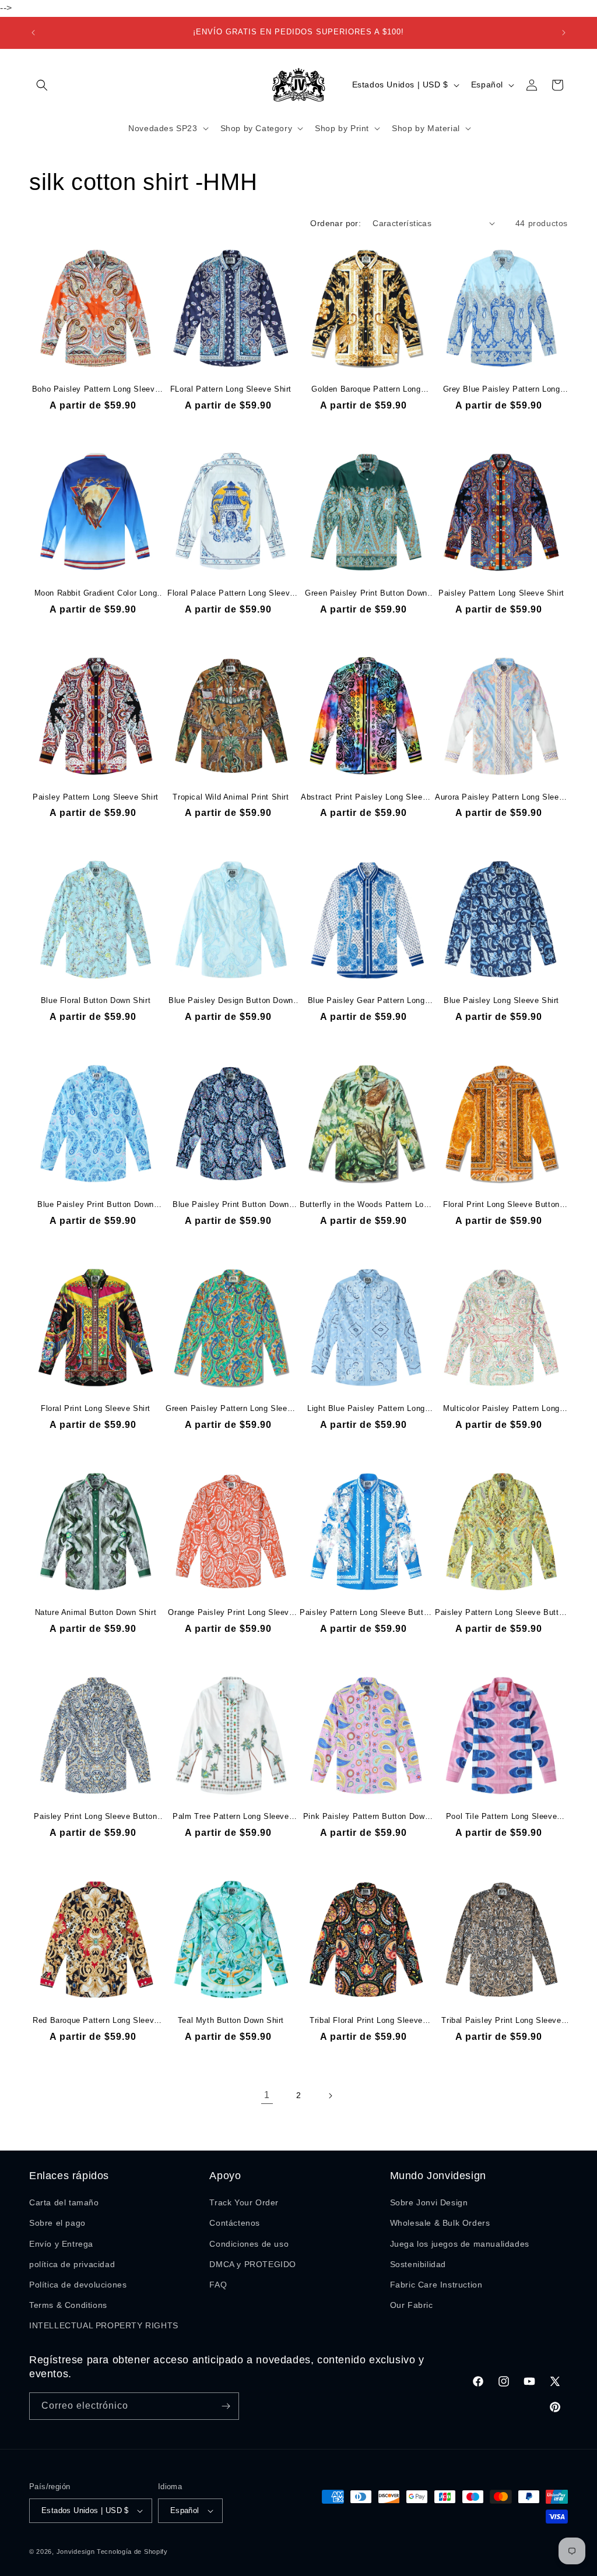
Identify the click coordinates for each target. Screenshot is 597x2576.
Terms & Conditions (68, 2305)
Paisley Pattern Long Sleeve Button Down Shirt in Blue (366, 1613)
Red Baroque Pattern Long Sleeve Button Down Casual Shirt (96, 2021)
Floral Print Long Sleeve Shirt (96, 1408)
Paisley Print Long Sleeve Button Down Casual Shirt (95, 1817)
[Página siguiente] (330, 2096)
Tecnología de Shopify (132, 2552)
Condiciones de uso (249, 2244)
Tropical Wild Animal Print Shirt (231, 797)
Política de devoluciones (78, 2285)
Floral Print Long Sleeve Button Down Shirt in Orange (501, 1205)
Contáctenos (235, 2223)
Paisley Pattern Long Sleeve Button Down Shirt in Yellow (501, 1613)
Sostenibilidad (418, 2264)
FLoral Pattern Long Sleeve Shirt (231, 389)
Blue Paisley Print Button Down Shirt (231, 1205)
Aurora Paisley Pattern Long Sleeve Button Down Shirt (501, 798)
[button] (42, 85)
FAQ (218, 2285)
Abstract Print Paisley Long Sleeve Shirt (366, 798)
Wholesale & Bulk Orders (440, 2223)
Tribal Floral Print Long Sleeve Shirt (366, 2021)
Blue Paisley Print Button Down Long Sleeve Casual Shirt (96, 1205)
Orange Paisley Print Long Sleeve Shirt (231, 1613)
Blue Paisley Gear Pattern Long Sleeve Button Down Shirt (366, 1001)
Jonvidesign (76, 2552)
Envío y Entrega (61, 2244)
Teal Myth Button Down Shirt (231, 2020)
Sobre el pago (57, 2223)
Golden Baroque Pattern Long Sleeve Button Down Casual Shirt (366, 390)
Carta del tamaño (64, 2202)
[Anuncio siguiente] (564, 33)
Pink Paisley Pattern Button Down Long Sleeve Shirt (366, 1817)
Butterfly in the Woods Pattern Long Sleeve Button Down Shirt (366, 1205)
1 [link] (267, 2095)
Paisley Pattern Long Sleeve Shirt (501, 593)
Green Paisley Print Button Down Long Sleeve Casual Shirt (366, 594)
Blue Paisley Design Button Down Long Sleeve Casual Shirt (231, 1001)
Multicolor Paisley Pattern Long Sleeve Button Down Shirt (501, 1409)
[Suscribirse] (226, 2406)
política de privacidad (72, 2264)
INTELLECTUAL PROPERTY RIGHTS (104, 2325)
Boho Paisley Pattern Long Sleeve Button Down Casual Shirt (96, 390)
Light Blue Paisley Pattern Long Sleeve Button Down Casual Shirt (366, 1409)
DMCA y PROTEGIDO (253, 2264)
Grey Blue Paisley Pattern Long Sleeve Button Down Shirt (502, 390)
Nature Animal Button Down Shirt (96, 1612)
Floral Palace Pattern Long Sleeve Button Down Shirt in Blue (231, 594)
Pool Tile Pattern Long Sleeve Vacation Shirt (501, 1817)
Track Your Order (244, 2202)
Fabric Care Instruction (436, 2285)
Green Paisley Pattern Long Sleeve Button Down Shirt (231, 1409)
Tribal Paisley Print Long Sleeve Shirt (501, 2021)
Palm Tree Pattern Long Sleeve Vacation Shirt (231, 1817)
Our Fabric (412, 2305)
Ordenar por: (336, 223)
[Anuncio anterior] (33, 33)
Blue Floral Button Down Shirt (96, 1000)
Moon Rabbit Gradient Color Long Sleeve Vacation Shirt (96, 594)
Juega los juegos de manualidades (460, 2244)
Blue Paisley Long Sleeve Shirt (501, 1000)
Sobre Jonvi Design (429, 2202)
